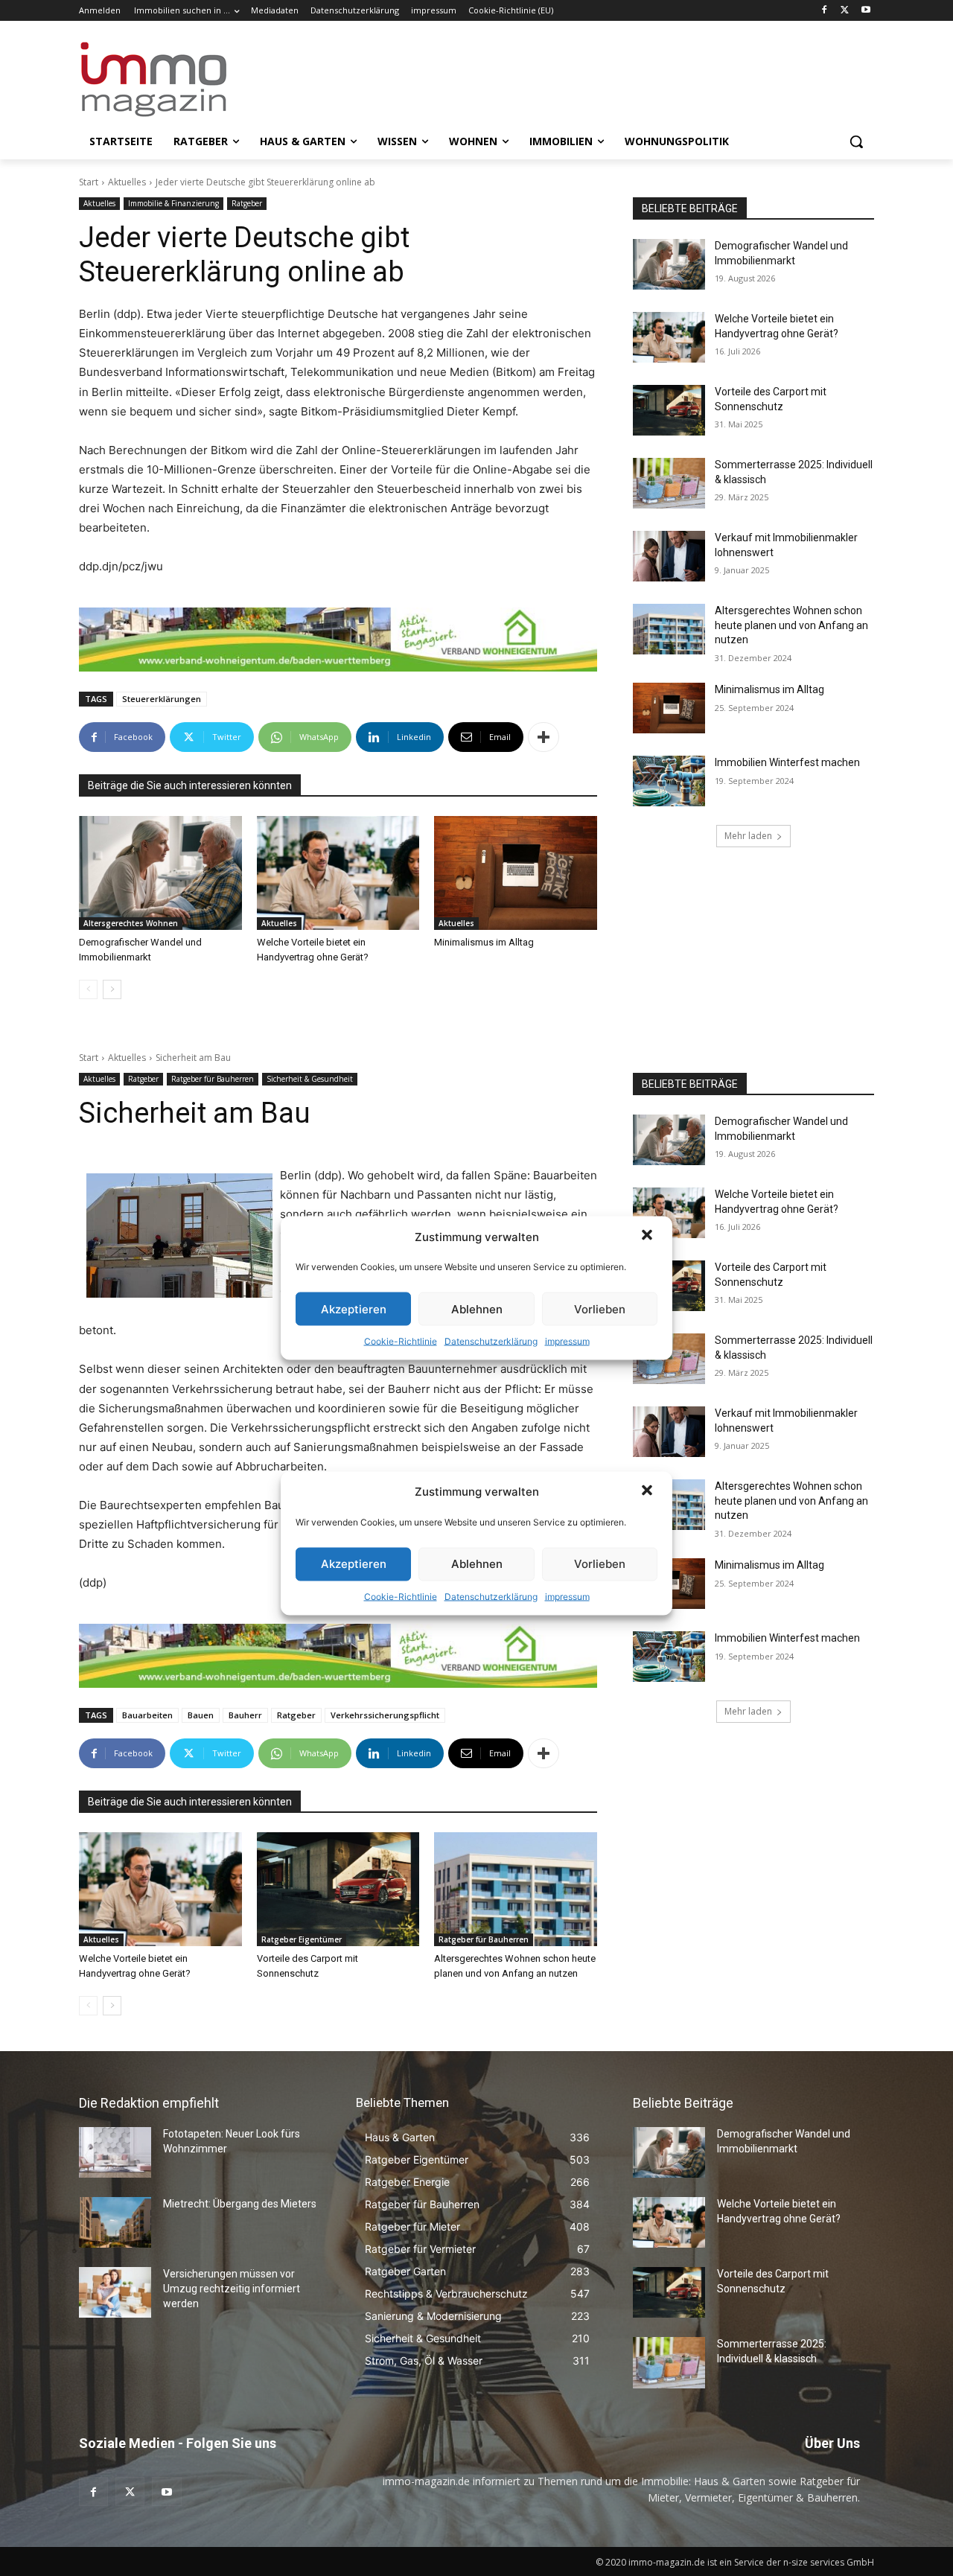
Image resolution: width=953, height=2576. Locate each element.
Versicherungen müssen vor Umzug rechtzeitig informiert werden (232, 2288)
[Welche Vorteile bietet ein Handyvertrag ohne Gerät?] (338, 873)
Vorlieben (600, 1308)
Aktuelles (127, 182)
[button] (648, 1237)
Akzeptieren (354, 1308)
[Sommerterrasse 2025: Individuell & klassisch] (669, 483)
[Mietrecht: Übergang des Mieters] (115, 2222)
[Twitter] (845, 11)
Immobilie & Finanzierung (173, 203)
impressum (567, 1341)
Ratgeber (247, 203)
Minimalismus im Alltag (486, 942)
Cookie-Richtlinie (401, 1341)
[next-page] (112, 989)
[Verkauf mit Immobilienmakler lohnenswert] (669, 556)
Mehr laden (748, 836)
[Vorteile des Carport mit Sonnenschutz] (669, 410)
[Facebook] (825, 11)
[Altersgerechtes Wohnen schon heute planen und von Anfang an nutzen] (669, 629)
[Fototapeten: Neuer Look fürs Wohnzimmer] (115, 2152)
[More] (544, 737)
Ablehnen (477, 1308)
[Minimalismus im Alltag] (516, 873)
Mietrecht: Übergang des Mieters (240, 2204)
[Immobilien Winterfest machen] (669, 781)
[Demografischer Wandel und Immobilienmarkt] (160, 873)
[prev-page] (88, 989)
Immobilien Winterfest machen (787, 762)
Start (89, 182)
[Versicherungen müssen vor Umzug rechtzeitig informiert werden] (115, 2292)
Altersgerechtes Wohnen (131, 923)
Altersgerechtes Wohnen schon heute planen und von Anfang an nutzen (791, 625)
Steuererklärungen (162, 699)
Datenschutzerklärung (491, 1341)
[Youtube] (866, 11)
